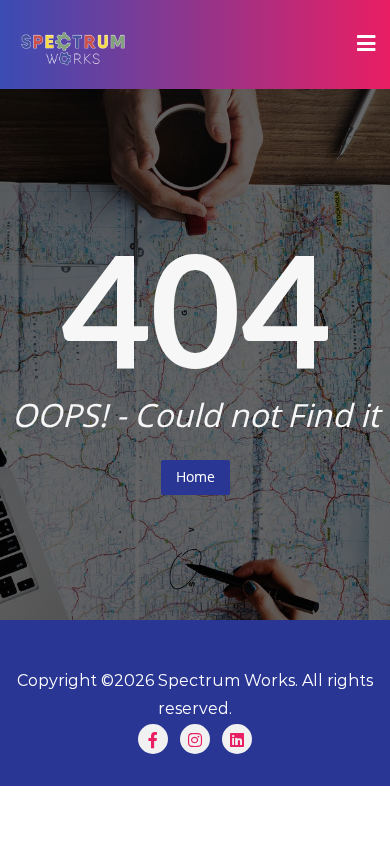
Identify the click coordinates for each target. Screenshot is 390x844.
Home (195, 476)
